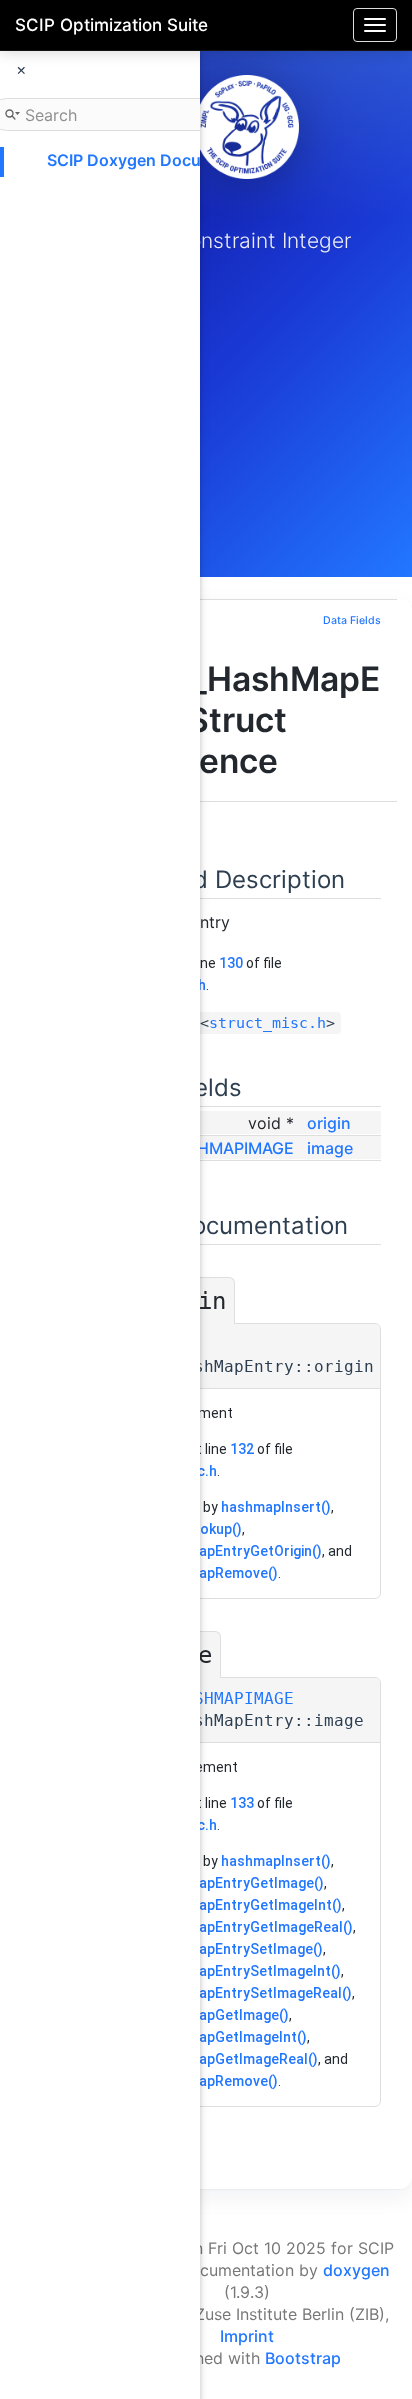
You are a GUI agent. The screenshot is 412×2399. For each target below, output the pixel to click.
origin (329, 1123)
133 (242, 1803)
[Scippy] (247, 127)
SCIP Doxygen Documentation (163, 160)
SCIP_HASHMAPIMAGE (207, 1148)
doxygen (356, 2270)
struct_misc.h (267, 1023)
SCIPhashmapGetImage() (206, 2015)
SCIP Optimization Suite (111, 25)
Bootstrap (303, 2358)
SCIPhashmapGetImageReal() (221, 2059)
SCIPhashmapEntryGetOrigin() (223, 1551)
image (330, 1148)
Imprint (247, 2336)
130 (231, 963)
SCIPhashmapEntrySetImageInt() (232, 1971)
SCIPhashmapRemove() (201, 1573)
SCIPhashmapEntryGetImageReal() (238, 1927)
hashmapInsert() (276, 1507)
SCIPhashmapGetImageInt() (215, 2037)
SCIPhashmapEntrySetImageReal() (238, 1993)
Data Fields (352, 620)
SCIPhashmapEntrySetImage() (223, 1949)
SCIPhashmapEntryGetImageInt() (233, 1905)
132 (242, 1449)
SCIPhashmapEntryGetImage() (224, 1883)
